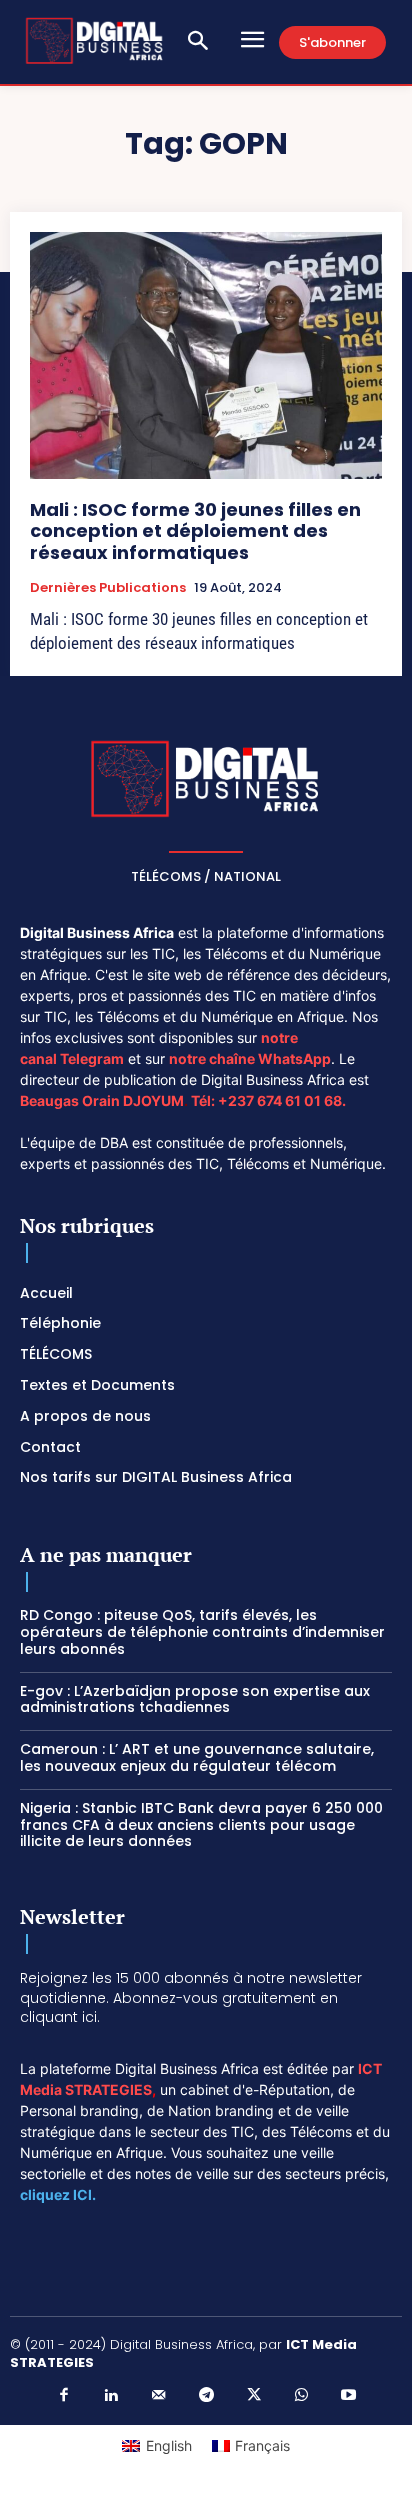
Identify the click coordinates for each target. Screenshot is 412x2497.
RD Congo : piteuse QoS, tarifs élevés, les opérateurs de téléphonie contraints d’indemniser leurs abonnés (202, 1632)
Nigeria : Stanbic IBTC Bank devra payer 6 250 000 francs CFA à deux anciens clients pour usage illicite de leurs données (201, 1825)
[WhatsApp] (301, 2396)
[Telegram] (206, 2396)
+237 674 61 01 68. (282, 1100)
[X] (254, 2396)
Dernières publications (108, 588)
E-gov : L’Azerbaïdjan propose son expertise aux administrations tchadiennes (195, 1699)
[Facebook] (64, 2396)
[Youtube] (349, 2396)
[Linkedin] (111, 2396)
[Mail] (159, 2396)
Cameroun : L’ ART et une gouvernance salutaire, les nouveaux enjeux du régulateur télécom (197, 1757)
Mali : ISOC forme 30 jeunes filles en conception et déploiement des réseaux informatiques (195, 531)
